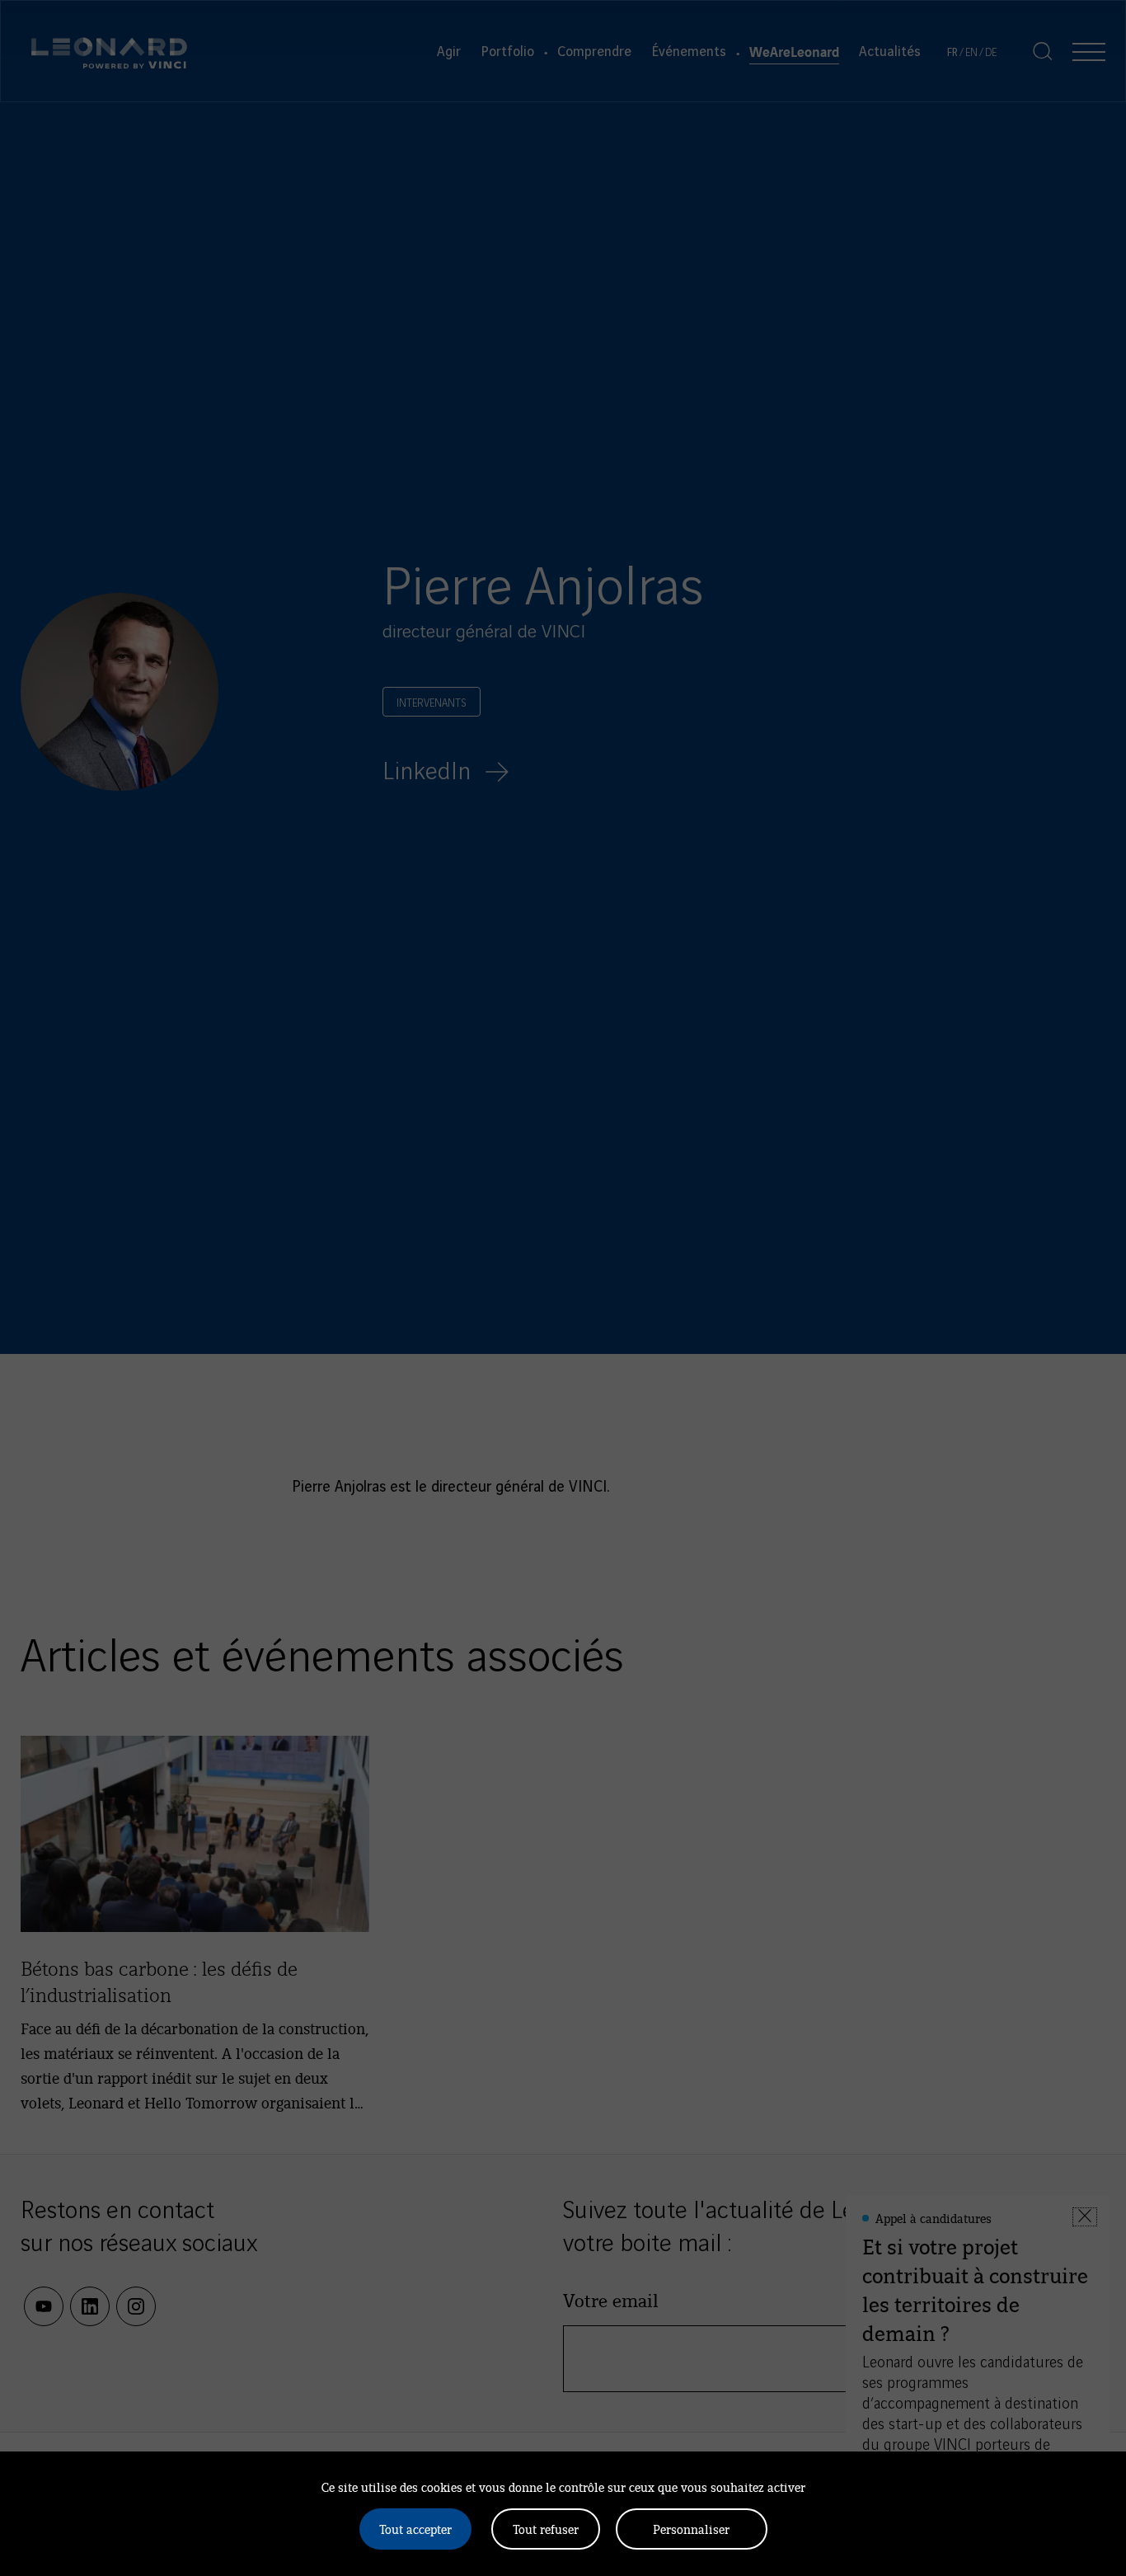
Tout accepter (415, 2529)
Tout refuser (546, 2529)
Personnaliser (691, 2529)
